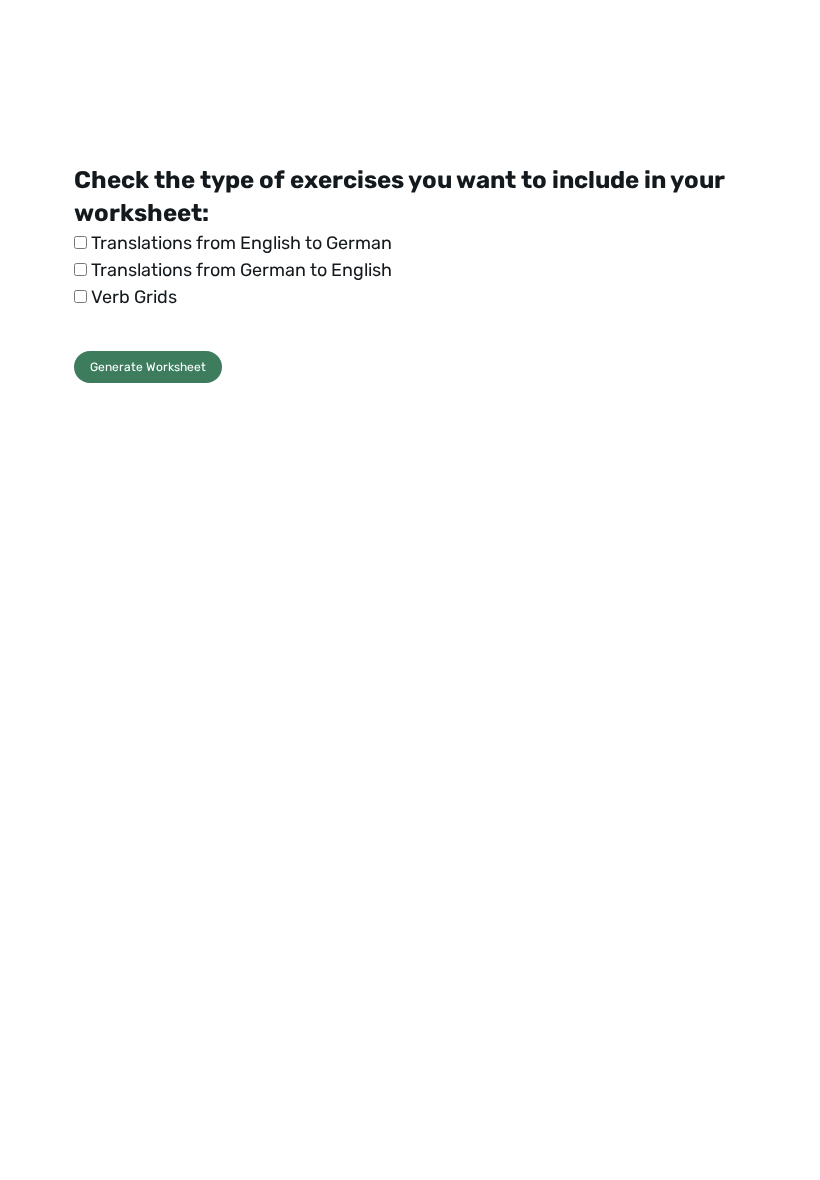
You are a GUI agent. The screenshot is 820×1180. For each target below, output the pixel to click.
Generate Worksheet (148, 367)
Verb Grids (132, 297)
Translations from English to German (239, 243)
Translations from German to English (239, 270)
